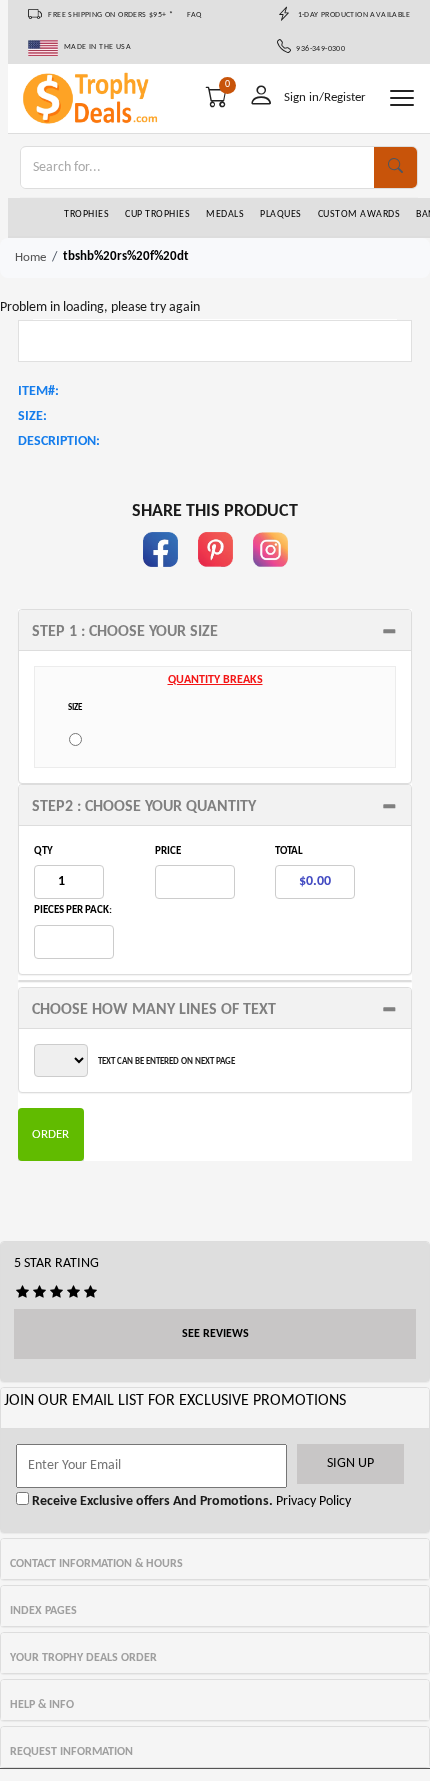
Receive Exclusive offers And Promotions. (151, 1501)
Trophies (86, 214)
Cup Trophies (157, 214)
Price (168, 851)
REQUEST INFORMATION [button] (71, 1752)
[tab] (215, 630)
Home (30, 257)
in (270, 576)
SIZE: (32, 416)
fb (160, 576)
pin (215, 576)
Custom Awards (359, 214)
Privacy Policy (312, 1501)
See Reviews (215, 1334)
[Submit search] (395, 167)
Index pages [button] (43, 1611)
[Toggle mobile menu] (402, 98)
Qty (43, 851)
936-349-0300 (318, 49)
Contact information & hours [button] (96, 1564)
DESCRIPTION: (59, 441)
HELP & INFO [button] (42, 1705)
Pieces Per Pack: (73, 910)
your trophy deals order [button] (83, 1658)
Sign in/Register (325, 97)
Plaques (281, 214)
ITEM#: (38, 391)
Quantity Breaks (215, 680)
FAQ (194, 15)
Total (289, 851)
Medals (225, 214)
